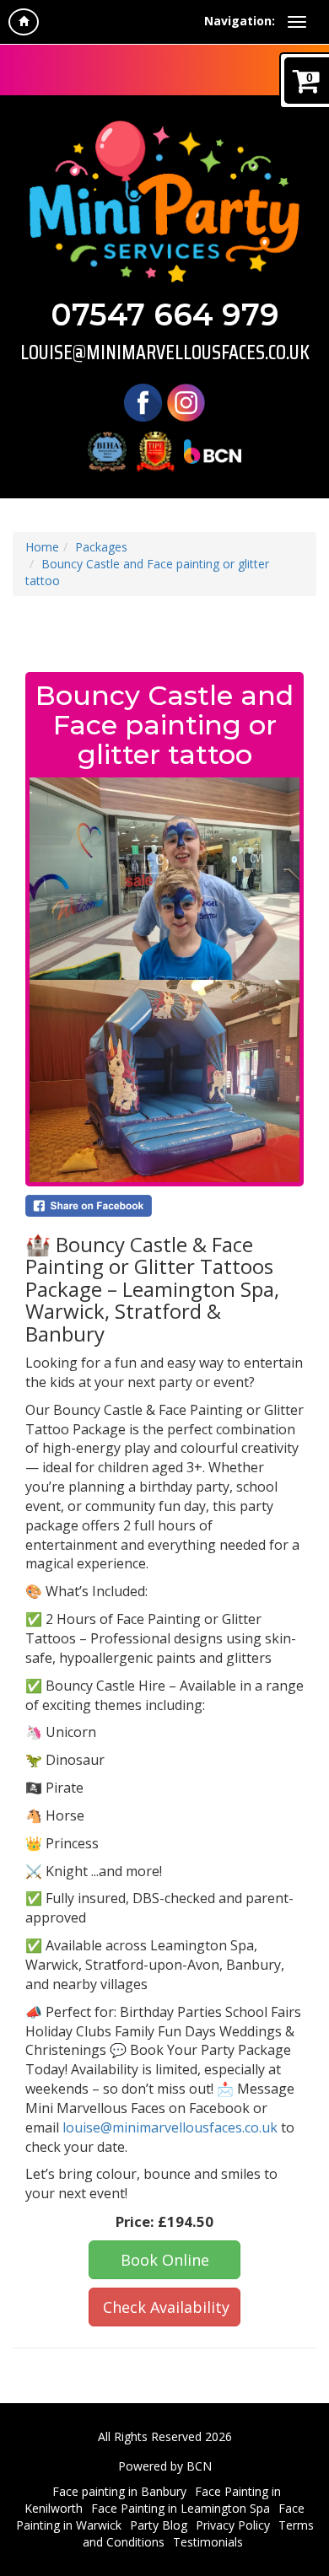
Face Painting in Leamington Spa (181, 2508)
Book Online (165, 2260)
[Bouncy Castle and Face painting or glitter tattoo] (164, 980)
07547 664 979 (165, 315)
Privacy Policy (233, 2525)
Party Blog (159, 2525)
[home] (24, 22)
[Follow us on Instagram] (186, 402)
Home (42, 547)
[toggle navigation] (297, 22)
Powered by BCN (165, 2466)
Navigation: (240, 21)
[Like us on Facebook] (143, 402)
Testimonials (208, 2542)
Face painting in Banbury (119, 2491)
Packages (101, 547)
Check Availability (166, 2307)
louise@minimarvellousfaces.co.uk (165, 352)
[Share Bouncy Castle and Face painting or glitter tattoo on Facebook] (164, 1206)
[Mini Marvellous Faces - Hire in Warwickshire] (164, 202)
